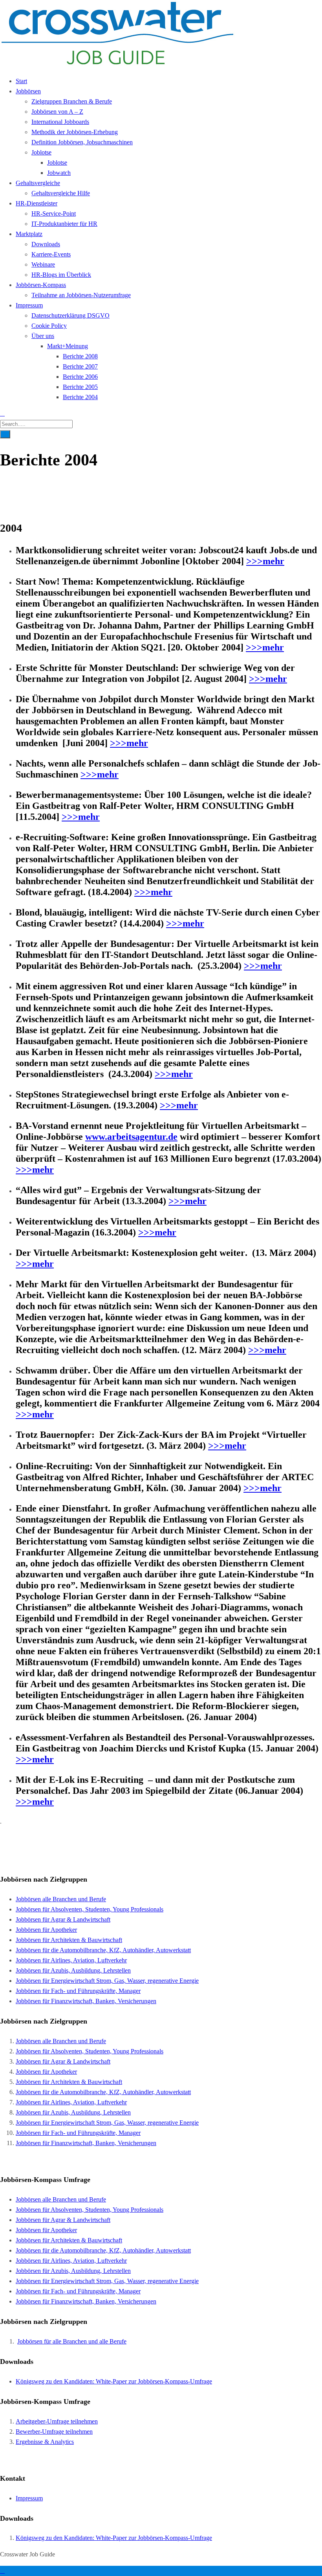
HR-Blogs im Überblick (61, 275)
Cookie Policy (49, 326)
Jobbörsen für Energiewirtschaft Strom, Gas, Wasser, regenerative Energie (107, 1981)
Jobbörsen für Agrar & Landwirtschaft (63, 1919)
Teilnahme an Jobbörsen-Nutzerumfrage (81, 295)
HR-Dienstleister (37, 203)
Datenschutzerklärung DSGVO (70, 315)
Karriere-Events (51, 254)
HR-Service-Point (54, 213)
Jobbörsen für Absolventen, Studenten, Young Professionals (90, 1909)
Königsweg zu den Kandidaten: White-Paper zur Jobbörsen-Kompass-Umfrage (114, 2381)
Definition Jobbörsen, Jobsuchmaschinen (82, 142)
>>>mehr (265, 561)
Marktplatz (29, 234)
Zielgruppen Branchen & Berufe (72, 101)
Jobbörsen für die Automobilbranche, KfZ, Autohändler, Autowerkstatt (103, 1950)
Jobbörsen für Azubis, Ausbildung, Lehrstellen (73, 1970)
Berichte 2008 (80, 356)
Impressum (29, 305)
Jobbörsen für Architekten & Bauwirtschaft (69, 1940)
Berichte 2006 (80, 377)
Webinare (43, 264)
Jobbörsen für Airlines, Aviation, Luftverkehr (71, 1960)
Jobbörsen (28, 91)
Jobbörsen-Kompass (41, 285)
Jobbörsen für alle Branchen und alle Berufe (72, 2341)
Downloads (46, 244)
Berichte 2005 (80, 387)
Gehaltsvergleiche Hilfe (61, 193)
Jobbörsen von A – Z (57, 112)
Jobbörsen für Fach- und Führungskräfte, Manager (78, 1991)
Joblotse (41, 152)
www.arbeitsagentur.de (131, 1137)
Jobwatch (59, 173)
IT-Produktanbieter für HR (64, 224)
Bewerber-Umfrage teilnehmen (54, 2432)
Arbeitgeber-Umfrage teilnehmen (57, 2421)
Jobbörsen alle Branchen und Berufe (61, 1899)
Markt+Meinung (68, 346)
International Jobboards (60, 122)
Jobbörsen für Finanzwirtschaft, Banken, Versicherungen (86, 2001)
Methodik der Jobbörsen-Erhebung (75, 132)
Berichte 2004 (80, 397)
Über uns (43, 336)
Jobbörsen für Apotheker (46, 1930)
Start (21, 81)
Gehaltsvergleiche (38, 183)
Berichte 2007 (80, 366)
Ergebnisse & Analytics (45, 2442)
